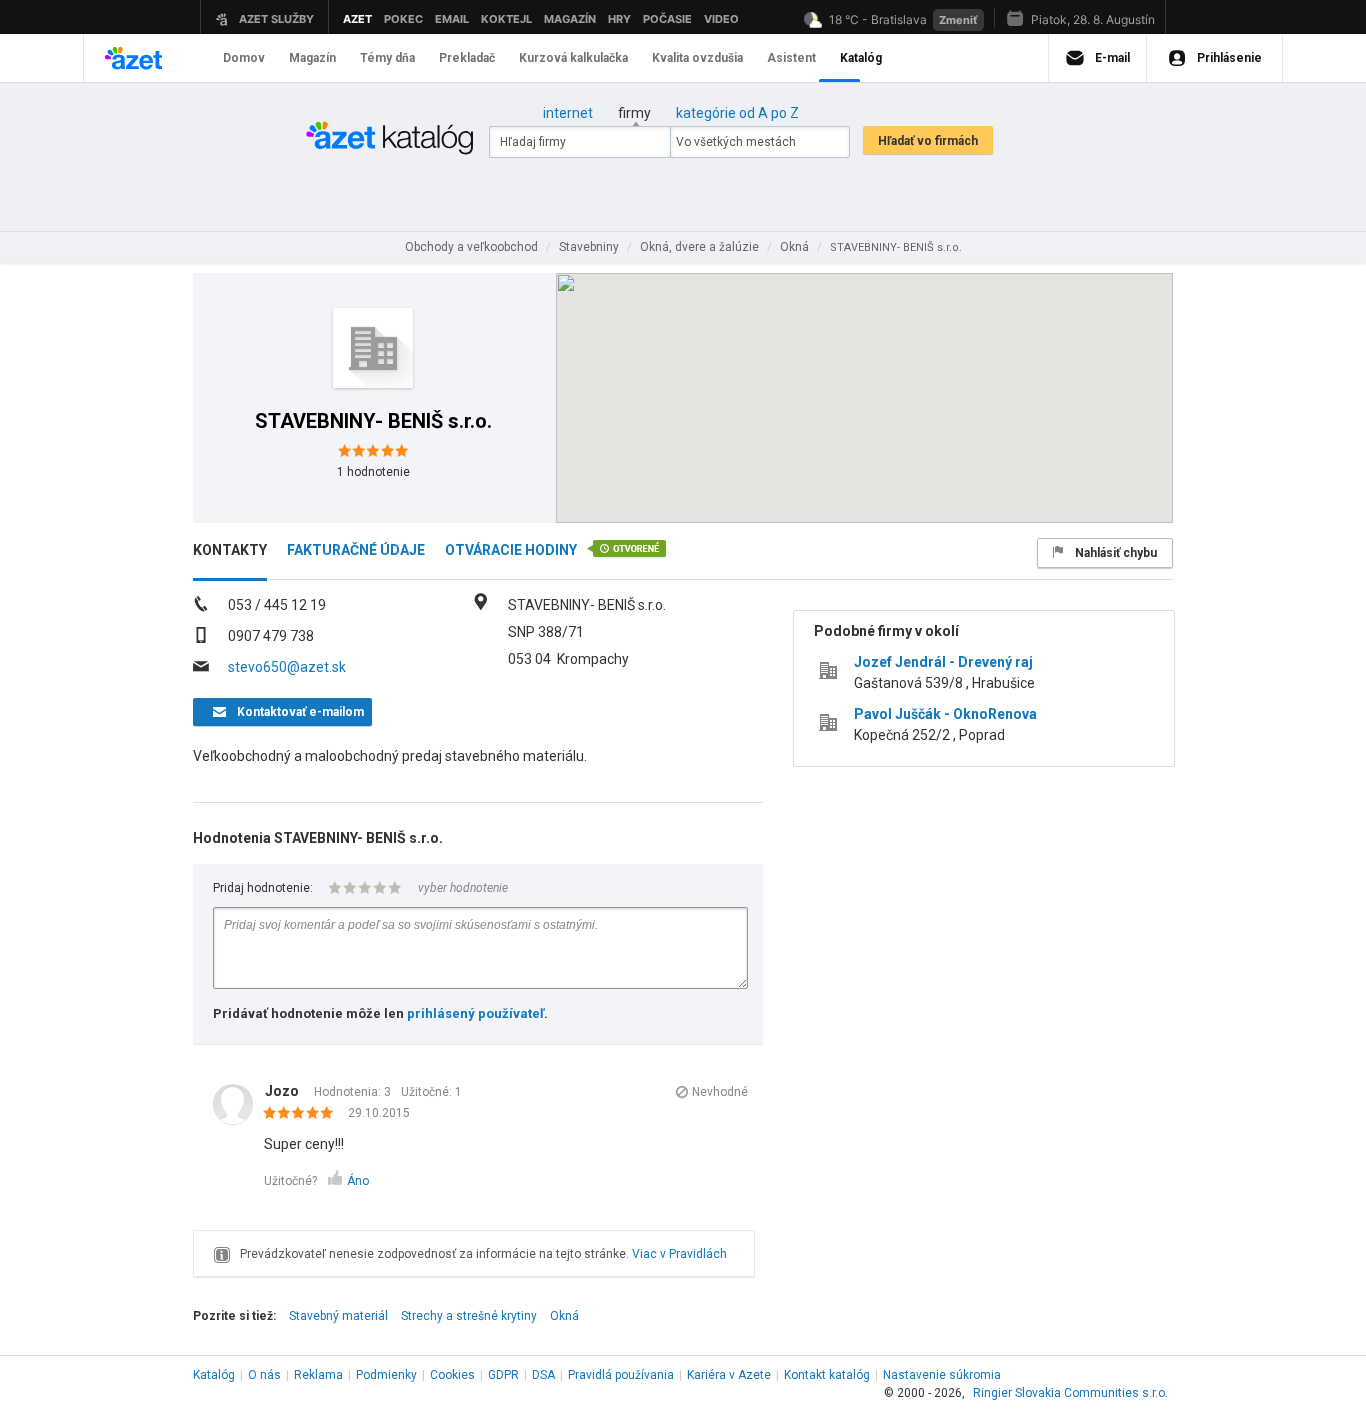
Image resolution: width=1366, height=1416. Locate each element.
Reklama (318, 1375)
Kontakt (827, 1375)
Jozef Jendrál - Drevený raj (943, 662)
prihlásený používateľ (475, 1013)
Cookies (452, 1375)
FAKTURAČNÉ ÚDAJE (356, 550)
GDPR (503, 1375)
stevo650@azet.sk (287, 667)
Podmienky (386, 1375)
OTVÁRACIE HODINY (511, 550)
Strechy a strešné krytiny (469, 1316)
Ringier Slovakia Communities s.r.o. (1070, 1393)
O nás (264, 1375)
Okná (564, 1316)
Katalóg (214, 1375)
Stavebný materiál (338, 1316)
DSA (543, 1375)
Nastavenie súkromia (942, 1375)
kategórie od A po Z (737, 113)
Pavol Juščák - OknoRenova (945, 714)
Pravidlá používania (621, 1375)
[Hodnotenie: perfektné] (303, 1114)
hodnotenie (373, 472)
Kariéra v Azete (729, 1375)
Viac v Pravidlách (679, 1254)
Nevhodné (720, 1092)
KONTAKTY (230, 550)
